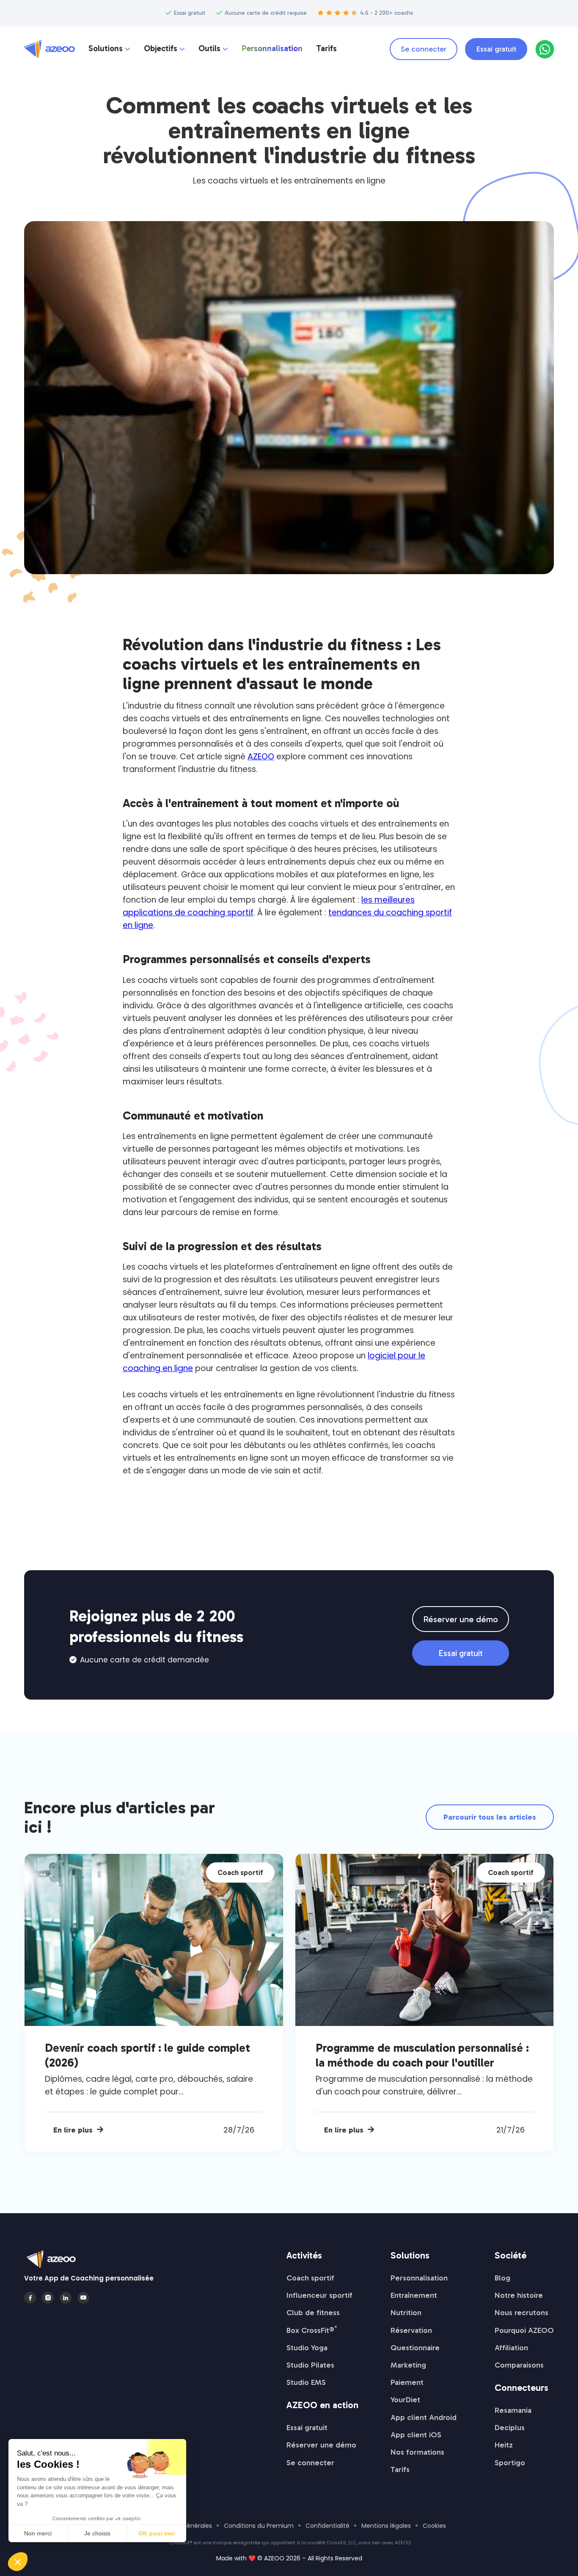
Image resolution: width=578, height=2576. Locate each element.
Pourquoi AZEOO (524, 2330)
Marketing (408, 2365)
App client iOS (416, 2435)
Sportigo (510, 2463)
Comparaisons (519, 2365)
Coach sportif (310, 2278)
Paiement (407, 2382)
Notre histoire (519, 2295)
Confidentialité (328, 2526)
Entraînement (414, 2295)
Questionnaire (415, 2348)
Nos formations (417, 2452)
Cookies (434, 2526)
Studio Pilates (310, 2365)
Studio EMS (306, 2382)
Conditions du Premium (259, 2526)
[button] (109, 49)
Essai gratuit (496, 49)
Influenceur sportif (319, 2295)
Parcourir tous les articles (490, 1817)
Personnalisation (272, 49)
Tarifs (326, 49)
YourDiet (405, 2400)
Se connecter (424, 49)
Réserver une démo (461, 1619)
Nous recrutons (522, 2313)
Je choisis (97, 2533)
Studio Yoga (307, 2348)
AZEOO (261, 757)
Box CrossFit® (312, 2330)
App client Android (424, 2417)
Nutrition (406, 2313)
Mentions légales (386, 2526)
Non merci (38, 2533)
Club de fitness (313, 2313)
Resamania (513, 2410)
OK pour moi (157, 2533)
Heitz (504, 2445)
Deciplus (510, 2428)
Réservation (411, 2330)
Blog (502, 2278)
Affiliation (511, 2348)
